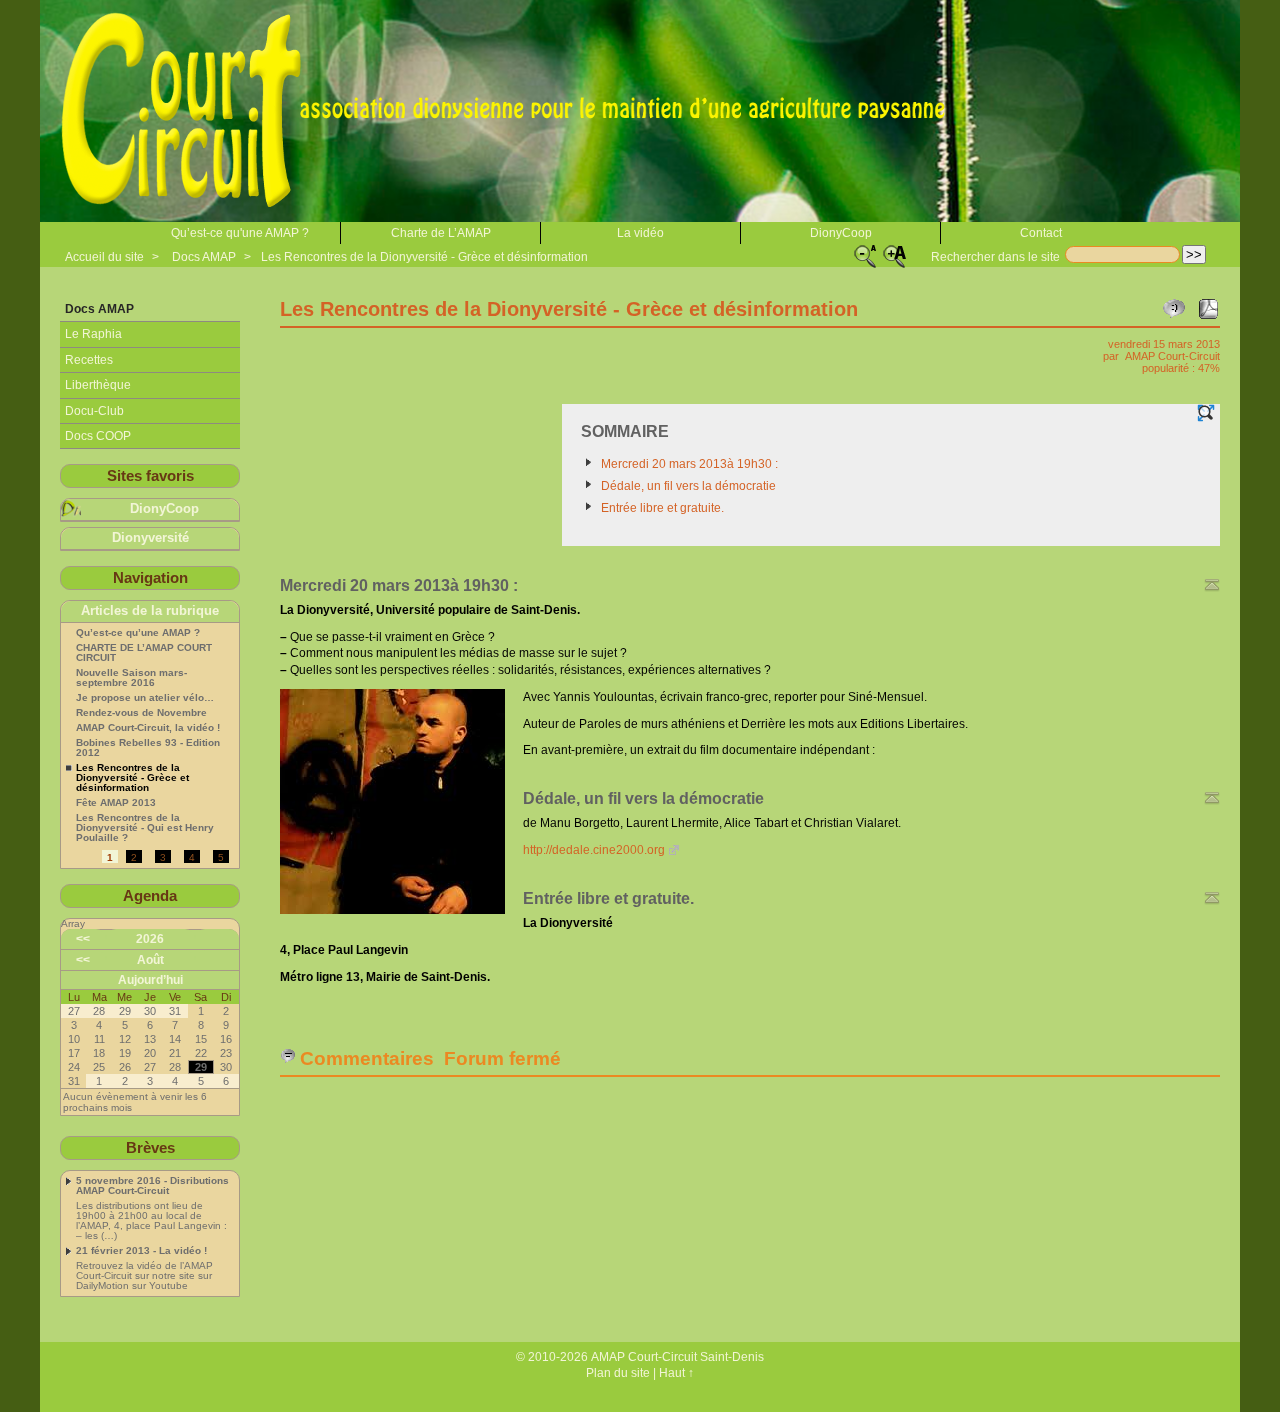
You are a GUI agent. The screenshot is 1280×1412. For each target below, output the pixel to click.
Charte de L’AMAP (441, 233)
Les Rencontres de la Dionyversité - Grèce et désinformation (424, 257)
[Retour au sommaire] (1212, 585)
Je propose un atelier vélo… (145, 698)
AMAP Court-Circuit (1172, 356)
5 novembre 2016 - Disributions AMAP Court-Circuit (152, 1186)
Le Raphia (93, 334)
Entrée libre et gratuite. (662, 508)
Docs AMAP (204, 257)
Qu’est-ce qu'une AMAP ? (240, 233)
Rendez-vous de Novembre (141, 713)
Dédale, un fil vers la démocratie (688, 486)
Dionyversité (150, 538)
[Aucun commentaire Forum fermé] (1174, 309)
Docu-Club (94, 411)
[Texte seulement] (1206, 413)
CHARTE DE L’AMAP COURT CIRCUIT (144, 653)
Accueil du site (104, 257)
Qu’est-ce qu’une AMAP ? (138, 633)
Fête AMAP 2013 (116, 803)
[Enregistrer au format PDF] (1208, 309)
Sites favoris (150, 475)
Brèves (150, 1147)
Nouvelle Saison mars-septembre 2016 (131, 678)
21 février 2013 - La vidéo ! (141, 1251)
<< (83, 939)
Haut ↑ (676, 1373)
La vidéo (640, 233)
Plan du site (618, 1373)
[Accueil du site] (510, 111)
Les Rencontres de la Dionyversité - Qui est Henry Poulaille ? (145, 828)
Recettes (89, 360)
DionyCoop (841, 233)
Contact (1041, 233)
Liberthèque (98, 385)
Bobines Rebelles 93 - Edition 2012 (148, 748)
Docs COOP (98, 436)
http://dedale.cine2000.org (594, 850)
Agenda (150, 895)
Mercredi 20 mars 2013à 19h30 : (689, 464)
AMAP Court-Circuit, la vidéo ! (148, 728)
